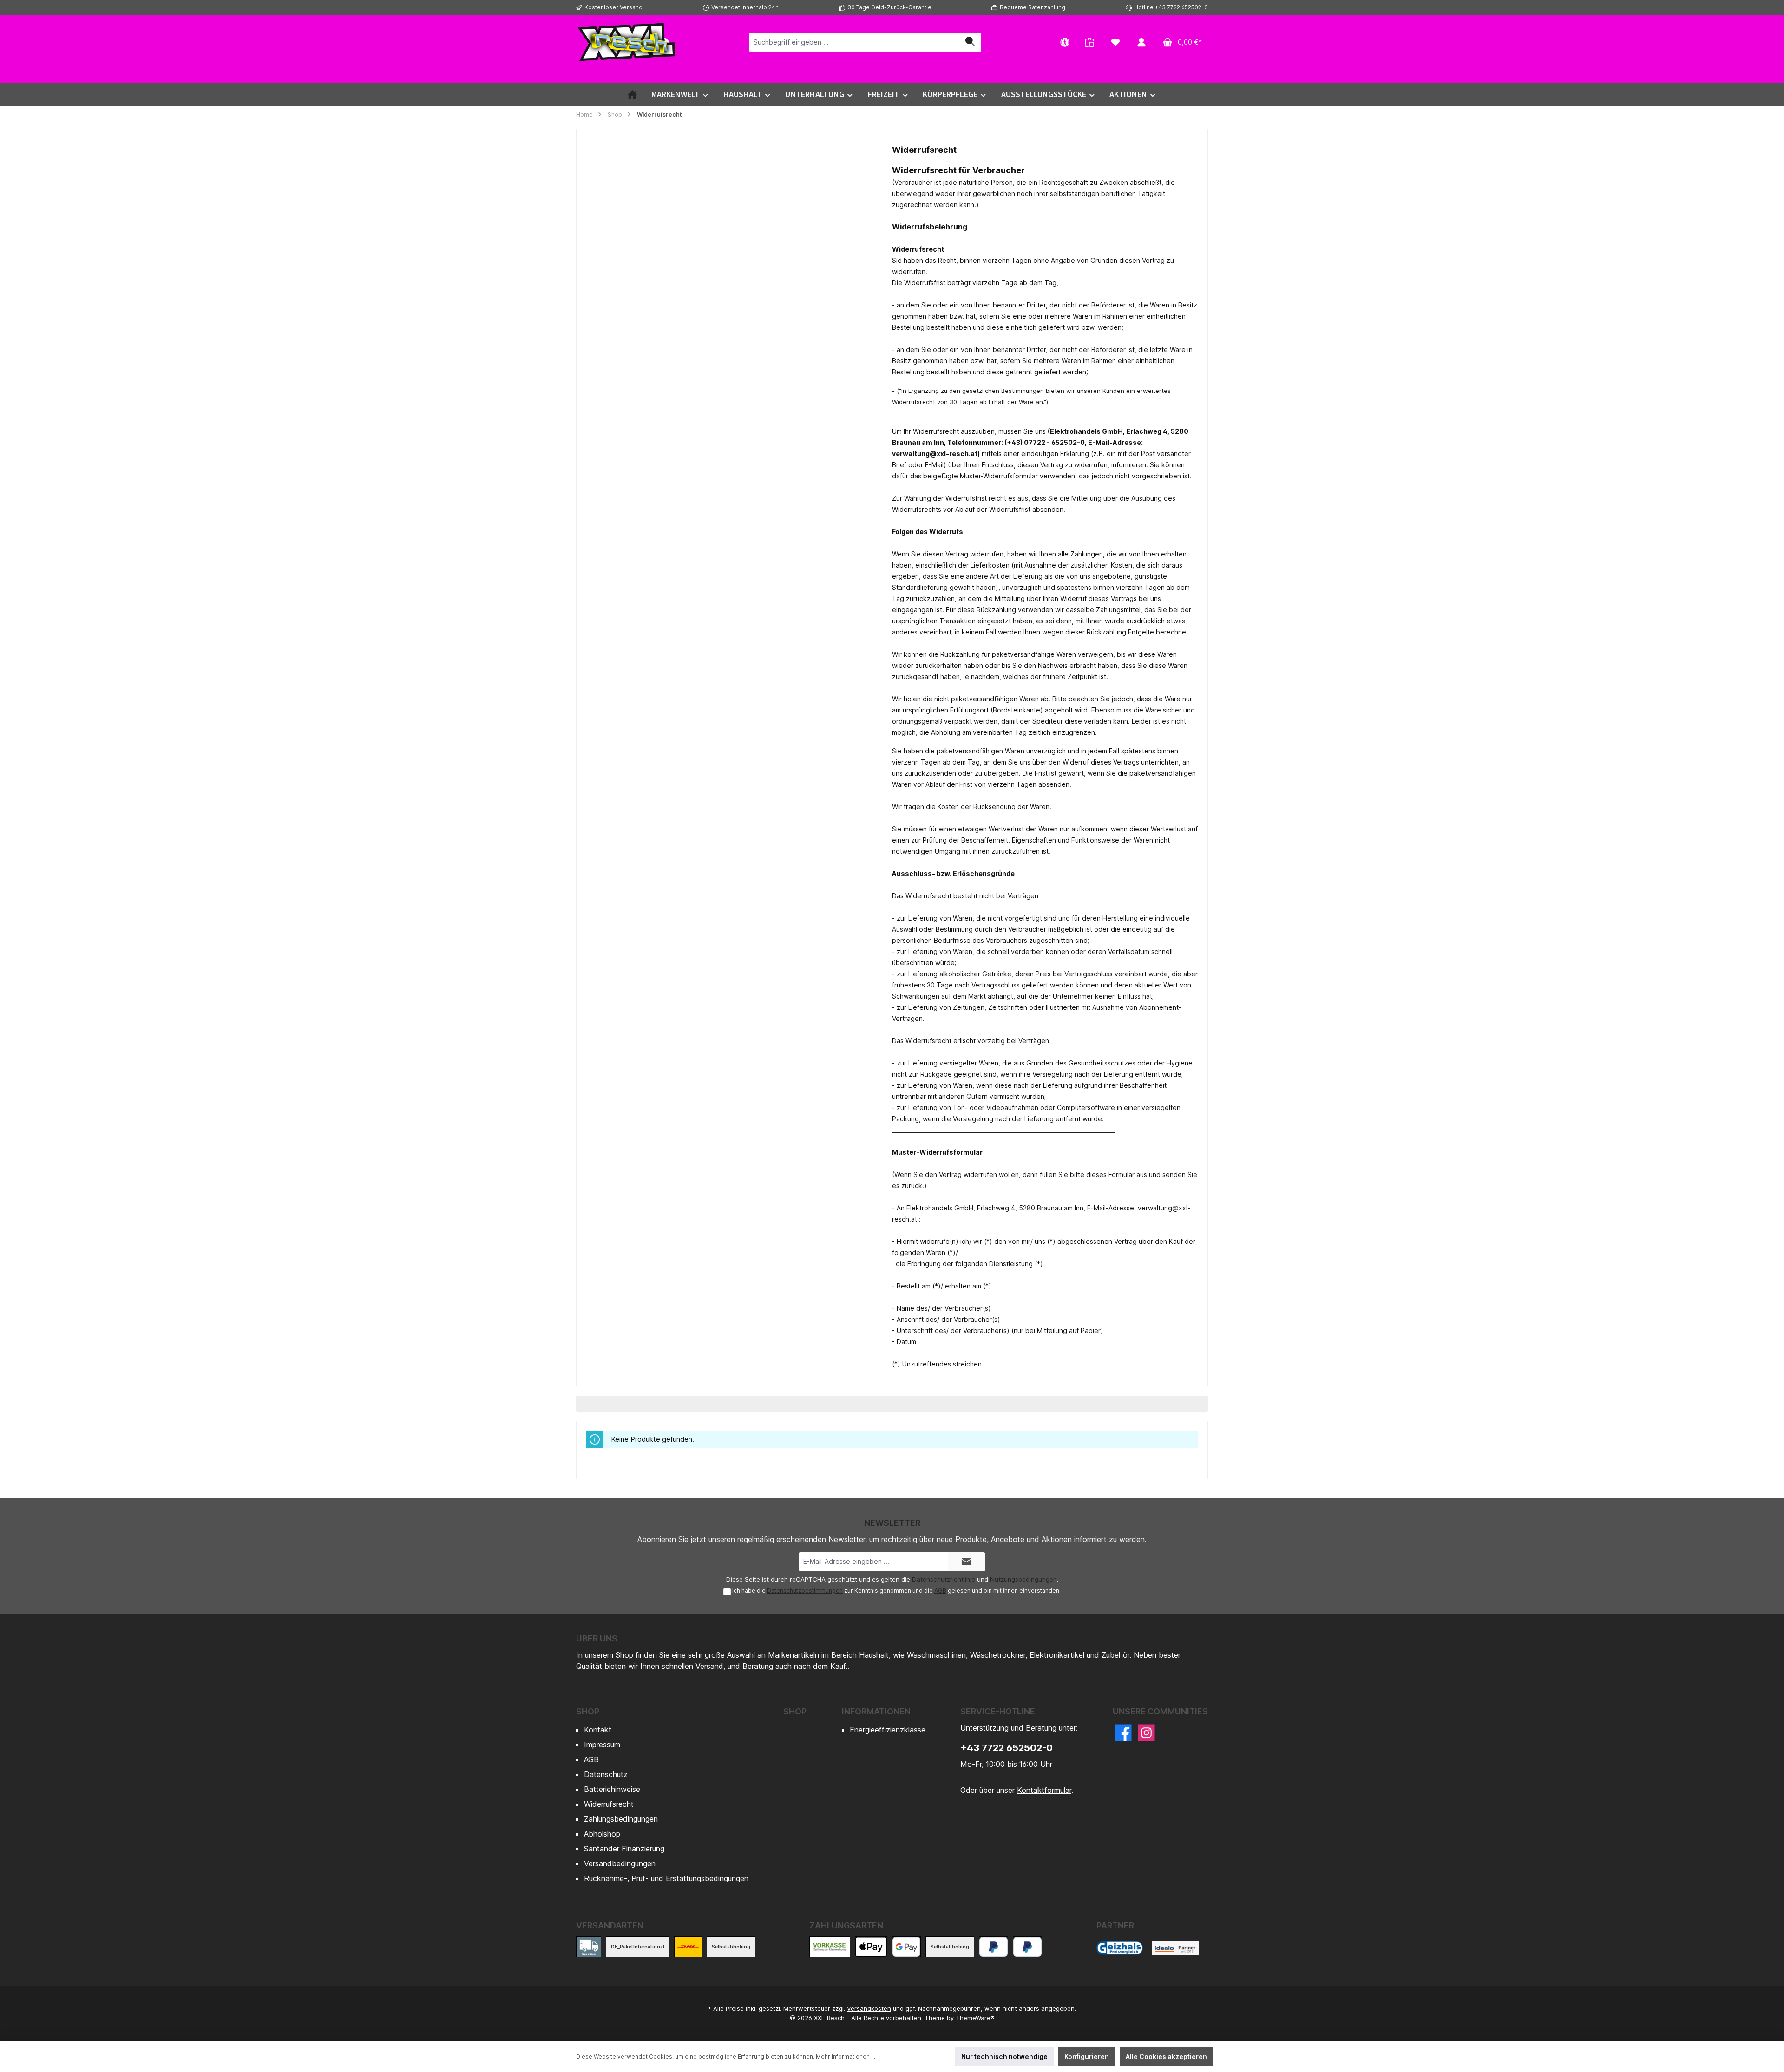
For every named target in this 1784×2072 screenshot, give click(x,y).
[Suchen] (970, 42)
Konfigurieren (1087, 2056)
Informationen (876, 1711)
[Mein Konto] (1141, 42)
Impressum (602, 1745)
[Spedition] (589, 1947)
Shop (588, 1711)
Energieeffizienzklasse (888, 1730)
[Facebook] (1123, 1733)
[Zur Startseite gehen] (627, 42)
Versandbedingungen (620, 1863)
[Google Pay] (907, 1947)
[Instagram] (1146, 1733)
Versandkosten (869, 2008)
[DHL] (688, 1947)
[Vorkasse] (830, 1947)
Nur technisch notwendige (1004, 2056)
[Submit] (966, 1562)
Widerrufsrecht (609, 1804)
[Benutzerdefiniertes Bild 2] (1175, 1948)
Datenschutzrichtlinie (944, 1579)
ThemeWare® (975, 2018)
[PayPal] (994, 1947)
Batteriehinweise (612, 1789)
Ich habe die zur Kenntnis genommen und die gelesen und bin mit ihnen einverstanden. (896, 1591)
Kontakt (598, 1730)
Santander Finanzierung (624, 1849)
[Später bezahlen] (1027, 1947)
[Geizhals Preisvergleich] (1120, 1948)
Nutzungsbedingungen (1023, 1579)
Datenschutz (606, 1774)
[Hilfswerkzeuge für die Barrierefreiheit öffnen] (1065, 42)
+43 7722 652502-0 (1007, 1748)
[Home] (632, 94)
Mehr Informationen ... (846, 2056)
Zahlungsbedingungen (621, 1819)
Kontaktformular (1044, 1790)
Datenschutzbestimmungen (805, 1591)
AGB (940, 1591)
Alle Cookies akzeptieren (1166, 2056)
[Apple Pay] (871, 1947)
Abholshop (602, 1834)
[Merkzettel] (1115, 42)
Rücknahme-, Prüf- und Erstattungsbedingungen (666, 1878)
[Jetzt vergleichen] (1089, 42)
